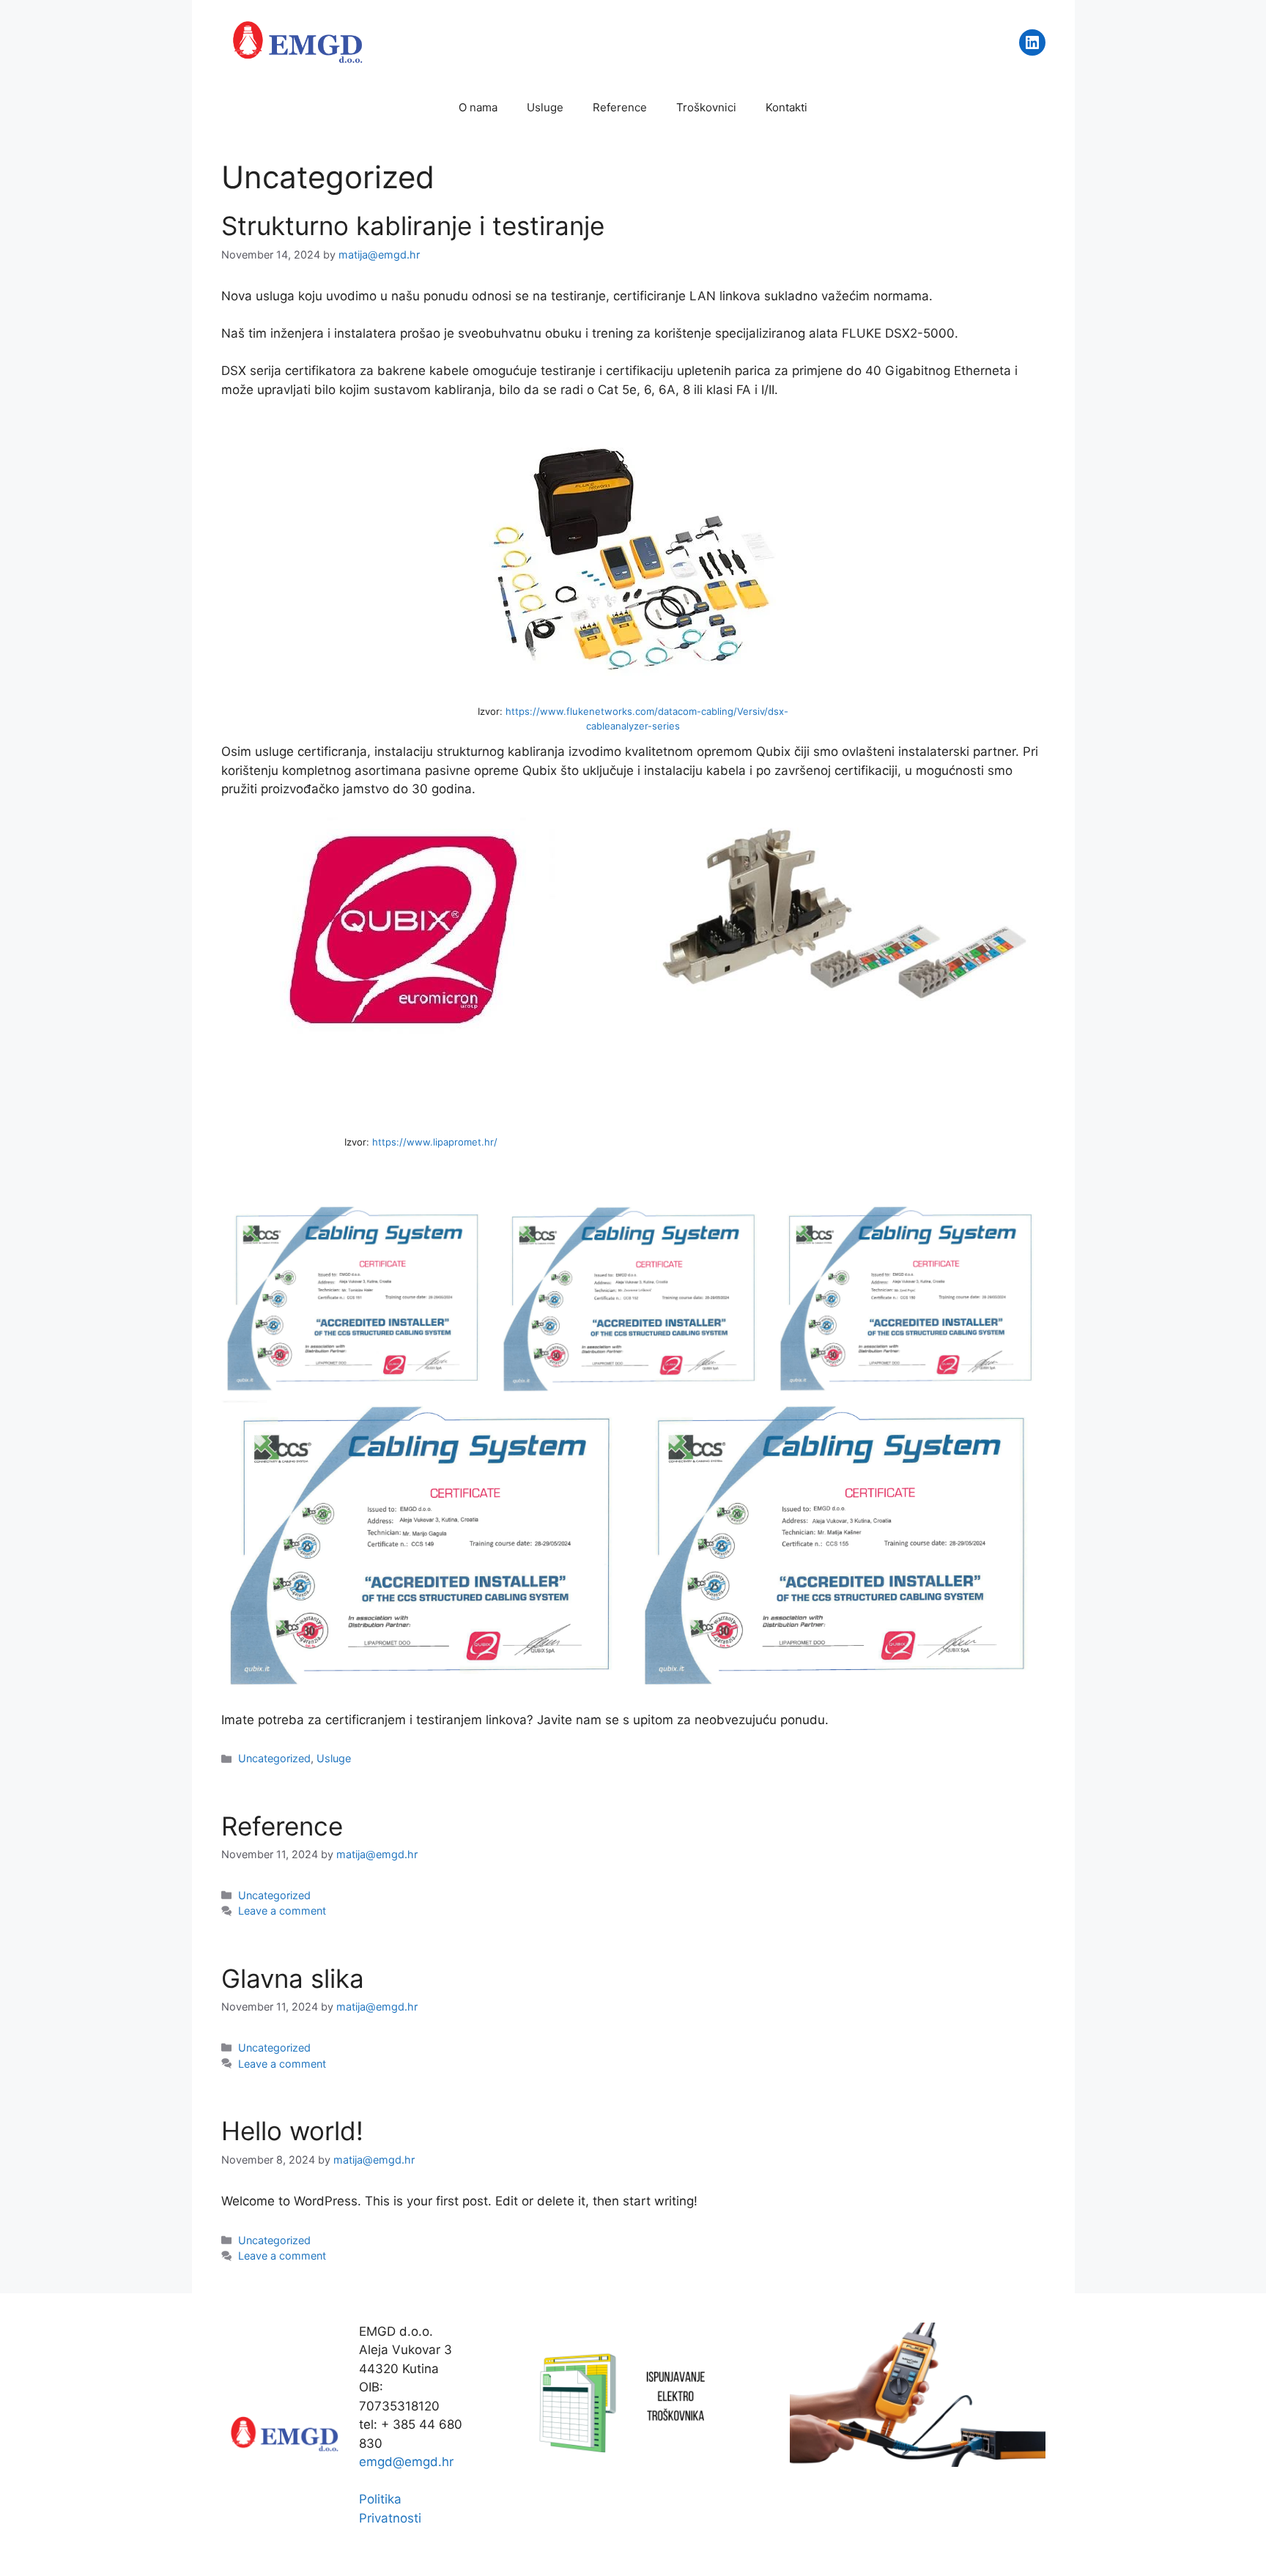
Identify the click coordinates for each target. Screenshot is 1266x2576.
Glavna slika (293, 1978)
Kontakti (786, 107)
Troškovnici (706, 107)
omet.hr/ (478, 1142)
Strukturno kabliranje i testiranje (413, 226)
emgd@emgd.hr (406, 2462)
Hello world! (292, 2131)
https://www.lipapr (415, 1142)
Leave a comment (282, 1911)
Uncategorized (274, 1758)
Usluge (545, 107)
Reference (620, 107)
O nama (478, 107)
